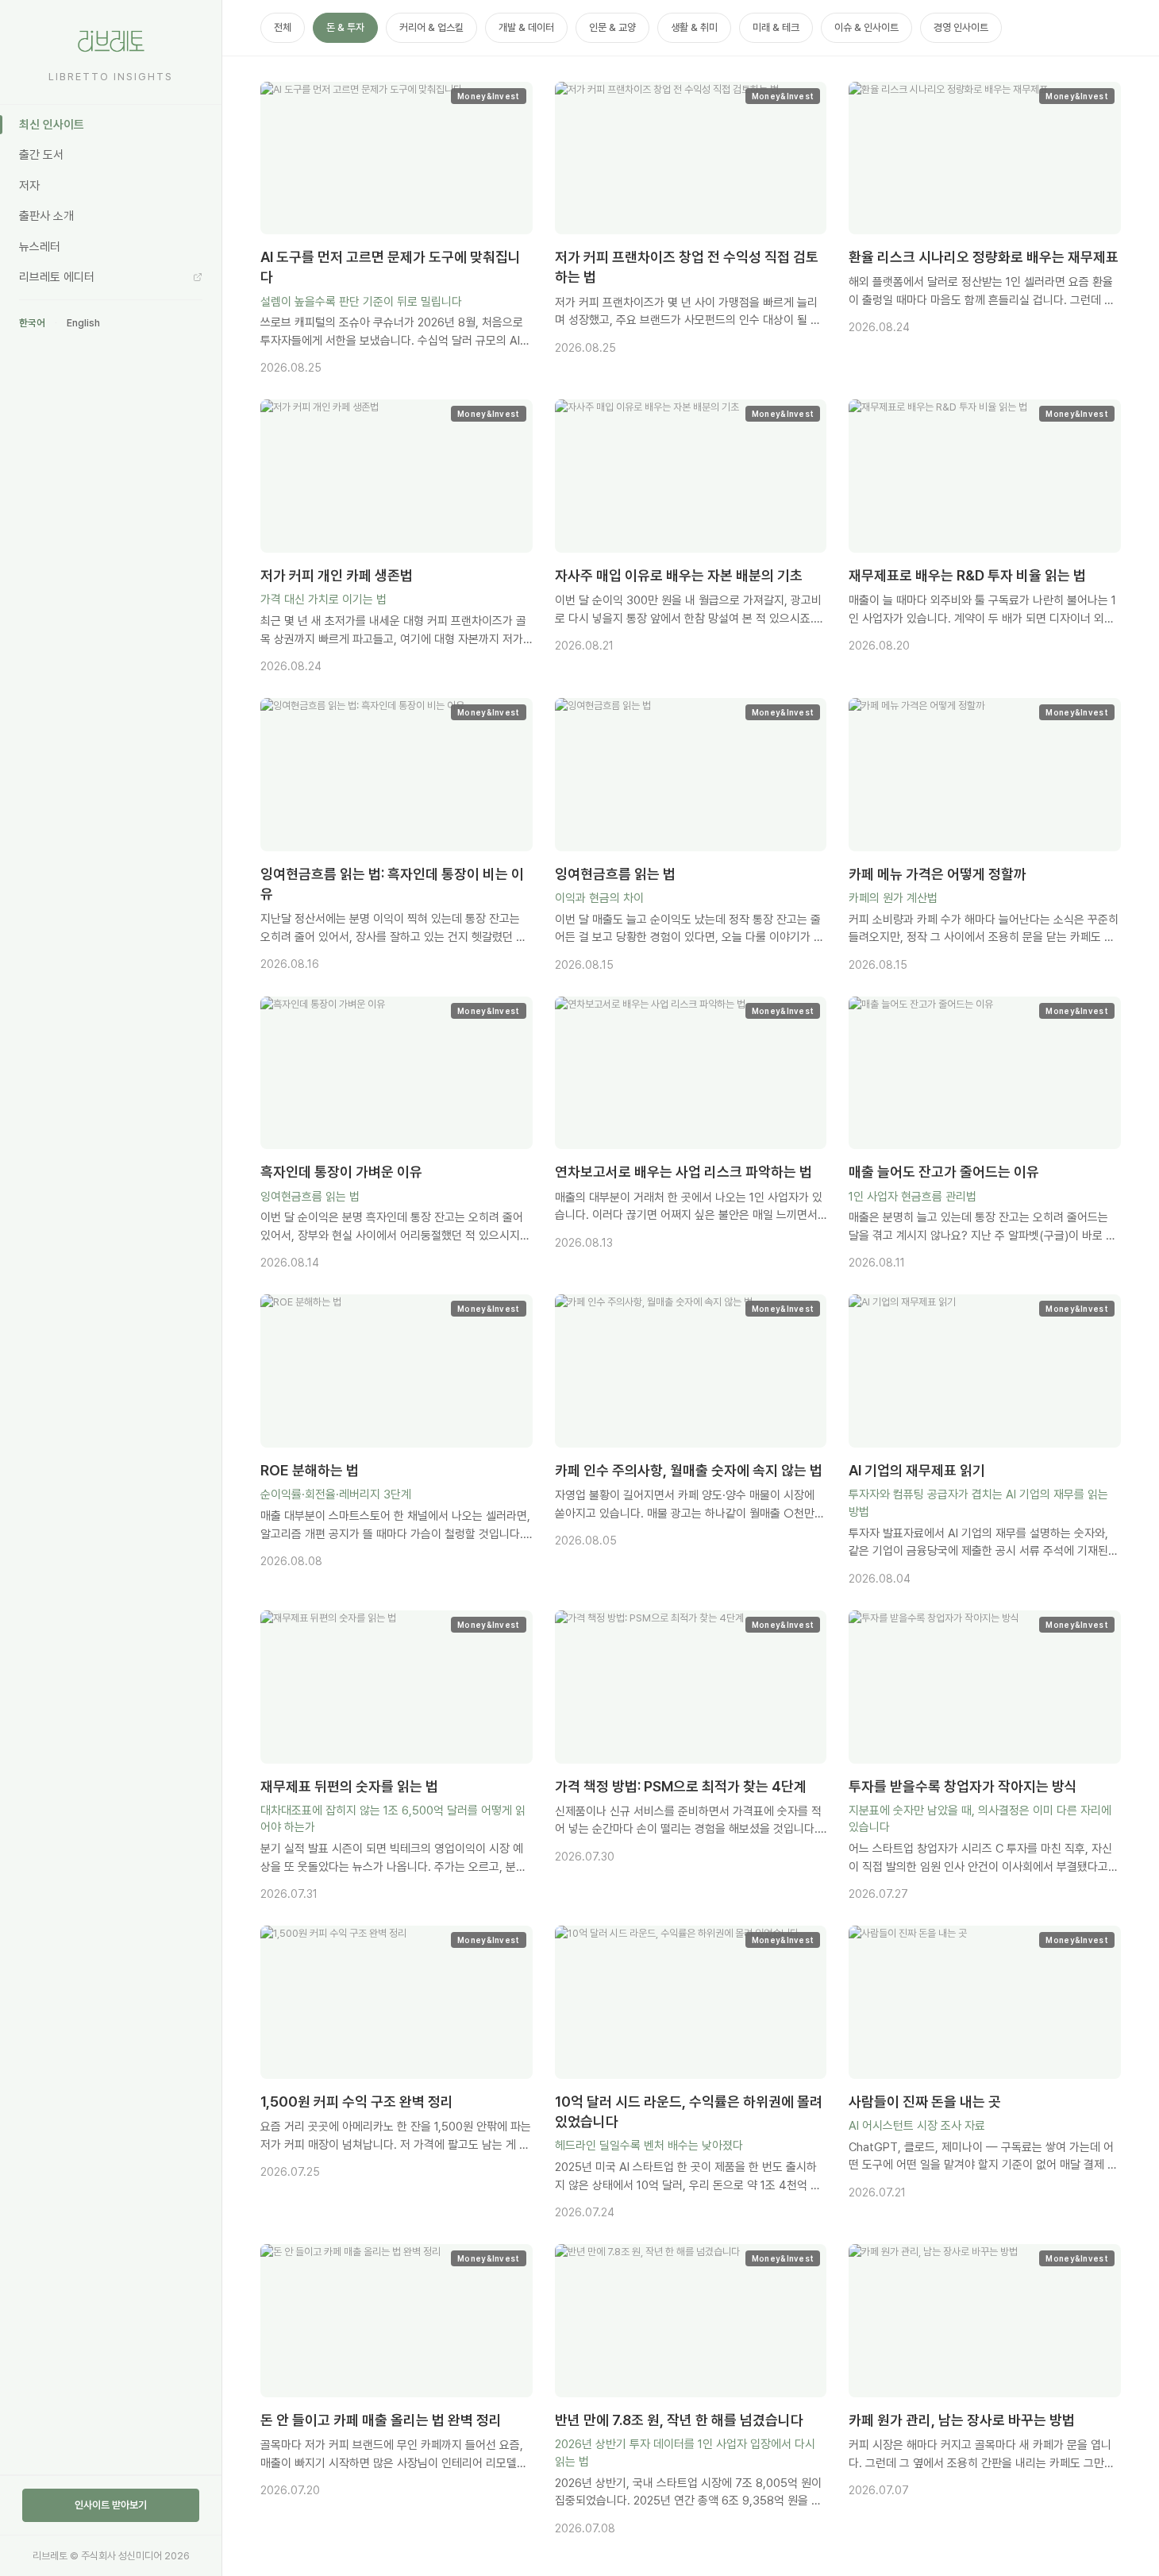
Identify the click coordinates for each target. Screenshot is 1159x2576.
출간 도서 (41, 155)
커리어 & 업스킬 (431, 27)
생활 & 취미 (694, 27)
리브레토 (50, 2556)
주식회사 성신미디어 (121, 2556)
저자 (29, 186)
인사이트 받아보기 (111, 2505)
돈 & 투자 (345, 27)
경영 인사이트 (961, 27)
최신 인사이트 (52, 125)
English (83, 323)
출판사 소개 (46, 216)
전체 (283, 27)
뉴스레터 (40, 247)
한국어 (32, 323)
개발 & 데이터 (526, 27)
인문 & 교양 (612, 27)
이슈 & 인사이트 (866, 27)
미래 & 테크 (776, 27)
